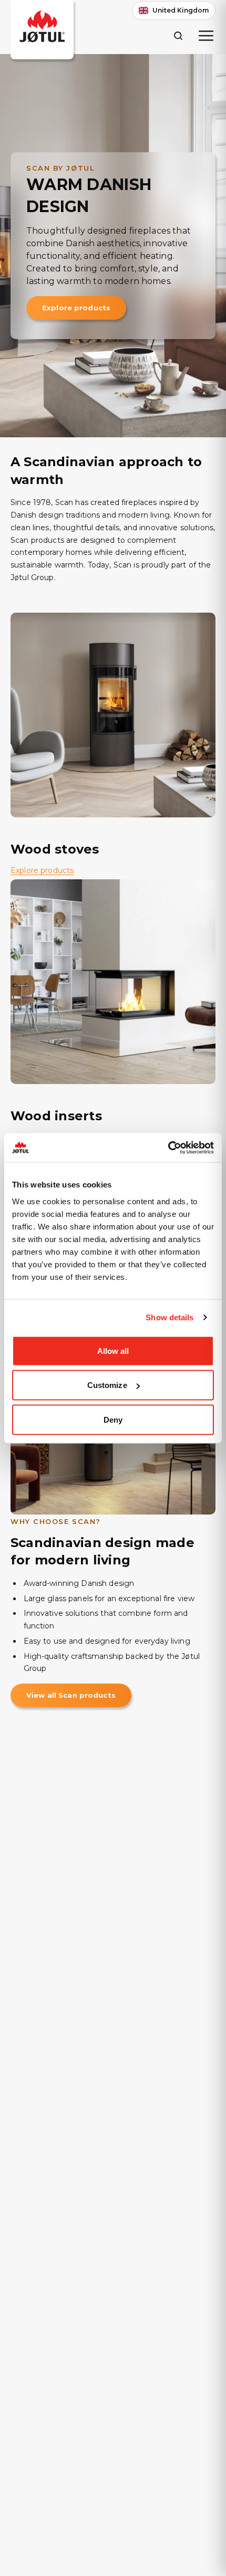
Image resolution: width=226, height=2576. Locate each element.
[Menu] (206, 36)
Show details (169, 1317)
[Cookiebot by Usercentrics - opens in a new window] (168, 1148)
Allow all (113, 1350)
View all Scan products (71, 1695)
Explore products (76, 308)
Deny (113, 1419)
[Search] (178, 35)
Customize (107, 1385)
